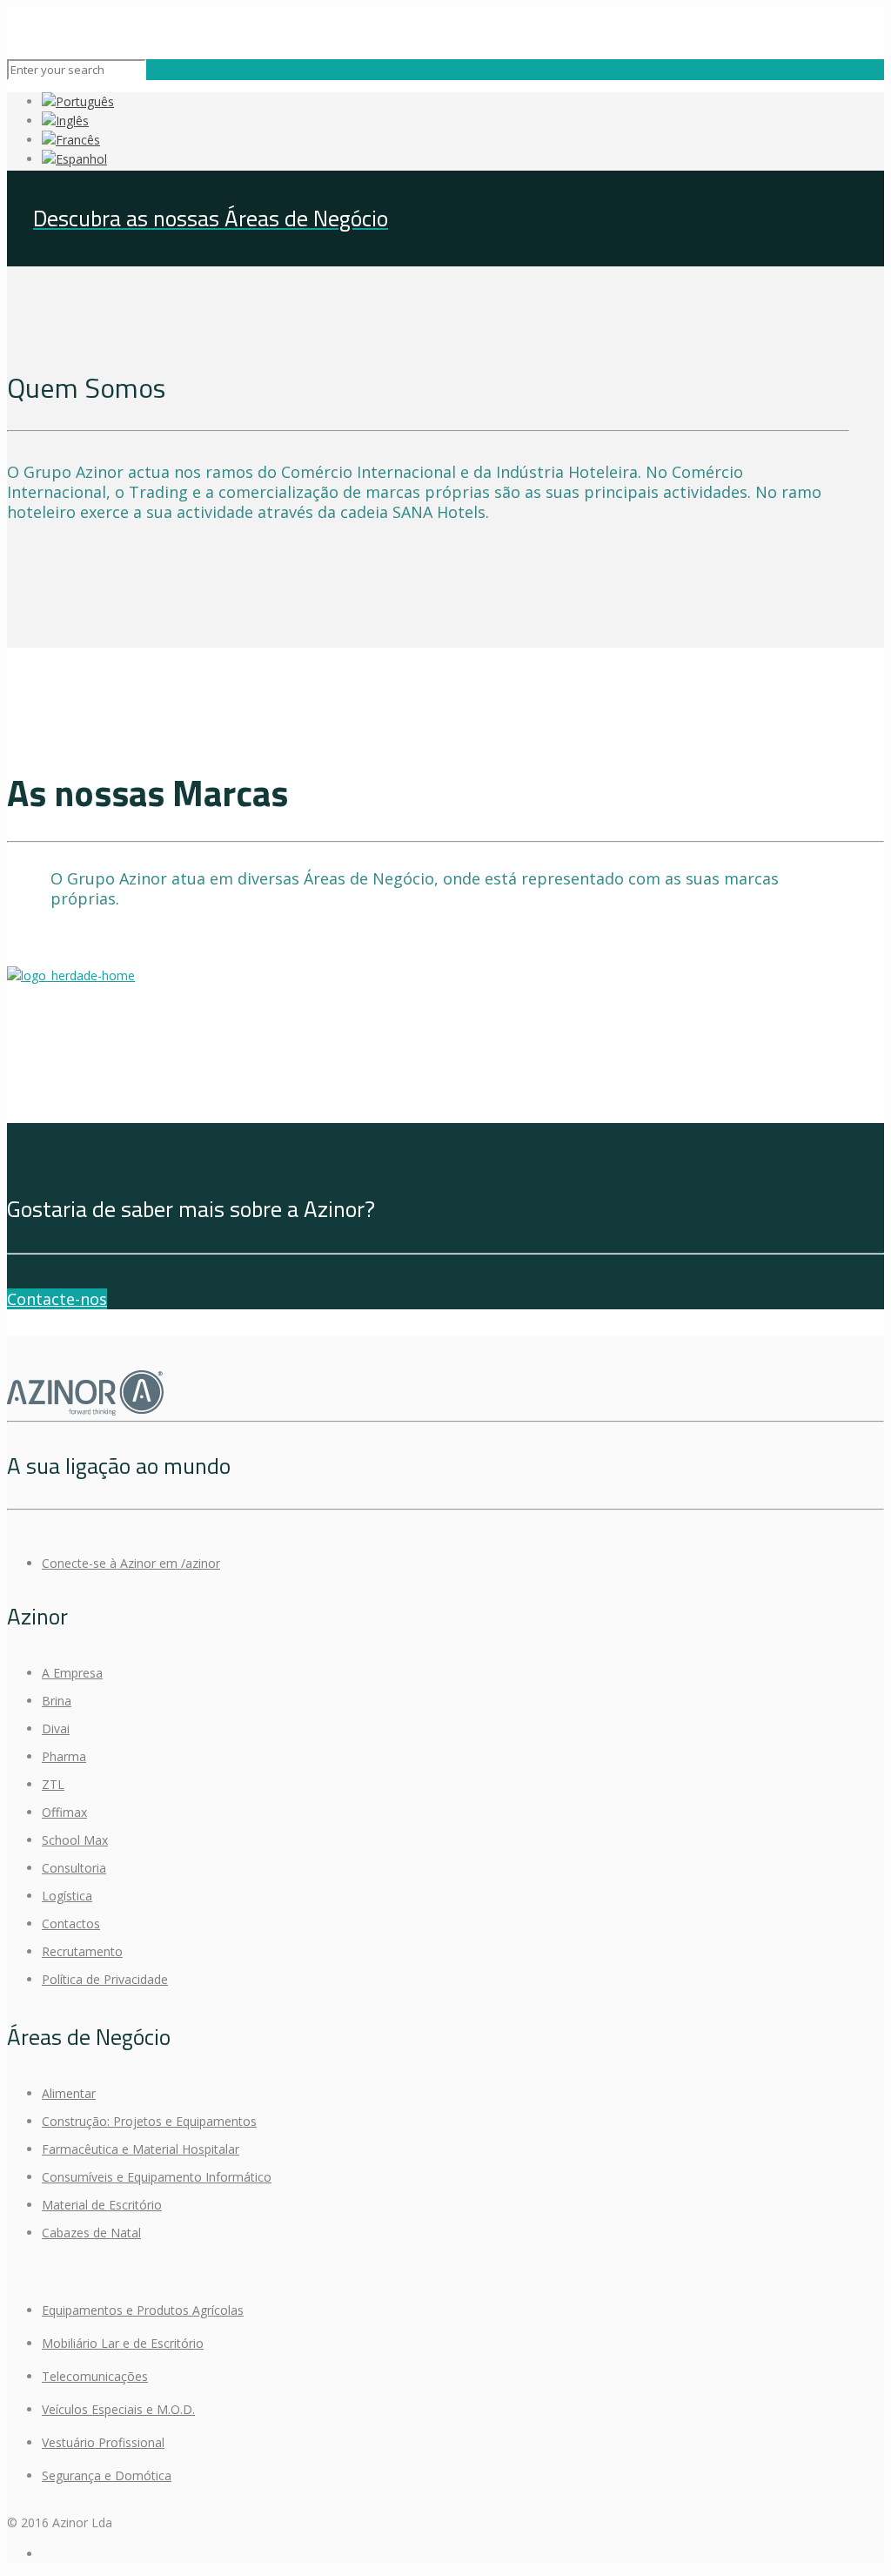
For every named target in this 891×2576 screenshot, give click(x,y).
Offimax (64, 1812)
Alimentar (69, 2093)
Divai (56, 1729)
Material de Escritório (102, 2205)
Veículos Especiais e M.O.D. (118, 2409)
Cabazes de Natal (91, 2233)
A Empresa (72, 1673)
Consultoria (74, 1868)
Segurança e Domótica (107, 2475)
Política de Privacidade (105, 1979)
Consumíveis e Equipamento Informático (157, 2177)
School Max (75, 1840)
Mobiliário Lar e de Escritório (123, 2343)
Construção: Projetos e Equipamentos (149, 2121)
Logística (67, 1896)
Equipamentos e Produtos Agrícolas (143, 2310)
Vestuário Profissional (103, 2442)
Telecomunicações (95, 2376)
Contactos (71, 1924)
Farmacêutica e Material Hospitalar (141, 2149)
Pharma (64, 1756)
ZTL (53, 1784)
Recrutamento (82, 1951)
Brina (57, 1701)
